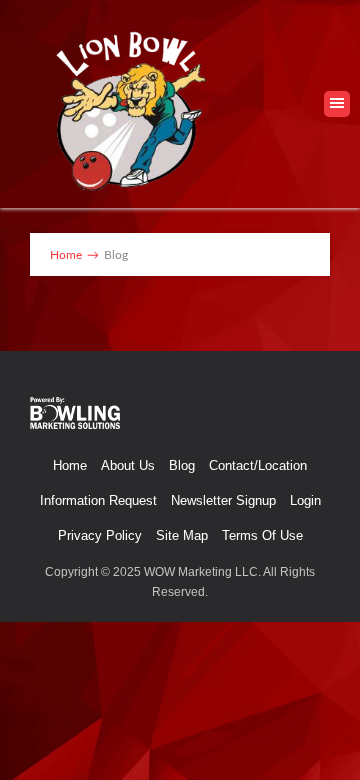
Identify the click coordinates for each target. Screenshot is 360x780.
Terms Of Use (262, 535)
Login (305, 500)
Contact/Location (258, 465)
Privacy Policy (100, 535)
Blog (182, 465)
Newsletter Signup (223, 500)
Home (70, 465)
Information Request (98, 500)
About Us (128, 465)
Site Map (182, 535)
